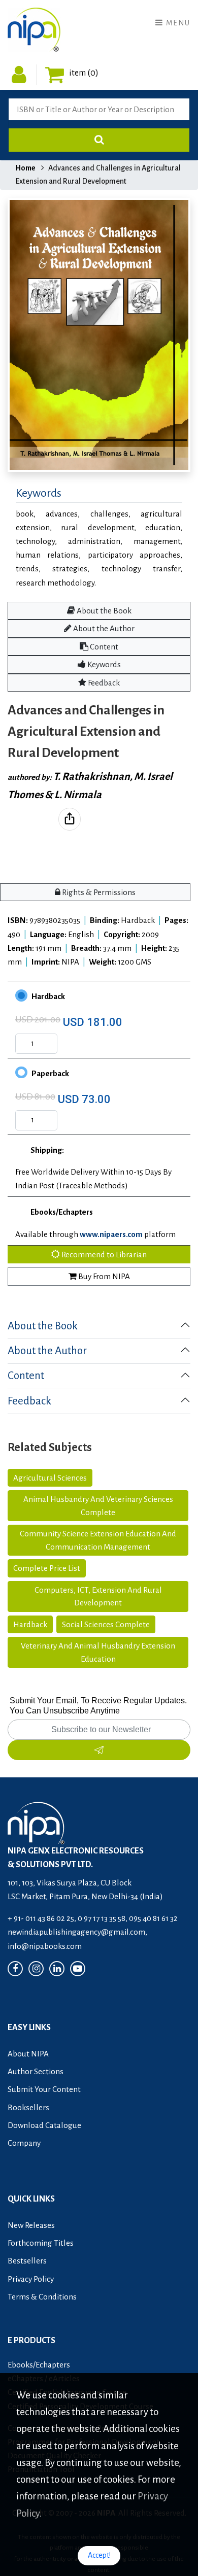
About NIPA (28, 2054)
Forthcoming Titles (41, 2243)
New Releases (31, 2225)
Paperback (50, 1073)
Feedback (103, 683)
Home (26, 168)
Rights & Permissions (98, 892)
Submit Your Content (44, 2089)
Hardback (48, 996)
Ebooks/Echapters (62, 1212)
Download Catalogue (44, 2125)
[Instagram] (36, 1969)
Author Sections (36, 2071)
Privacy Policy (31, 2279)
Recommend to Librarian (103, 1255)
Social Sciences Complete (106, 1624)
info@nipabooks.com (45, 1946)
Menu (177, 23)
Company (24, 2143)
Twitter (86, 827)
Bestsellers (27, 2261)
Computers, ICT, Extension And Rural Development (98, 1596)
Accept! (99, 2555)
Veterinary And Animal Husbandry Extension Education (98, 1652)
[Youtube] (78, 1969)
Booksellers (28, 2107)
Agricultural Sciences (50, 1478)
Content (103, 647)
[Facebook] (15, 1969)
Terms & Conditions (42, 2297)
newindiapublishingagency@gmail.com (76, 1932)
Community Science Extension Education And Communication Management (98, 1540)
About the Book (103, 611)
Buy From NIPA (103, 1276)
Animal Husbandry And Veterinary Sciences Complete (98, 1506)
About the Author (103, 628)
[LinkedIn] (57, 1969)
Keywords (103, 664)
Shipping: (47, 1150)
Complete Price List (47, 1568)
